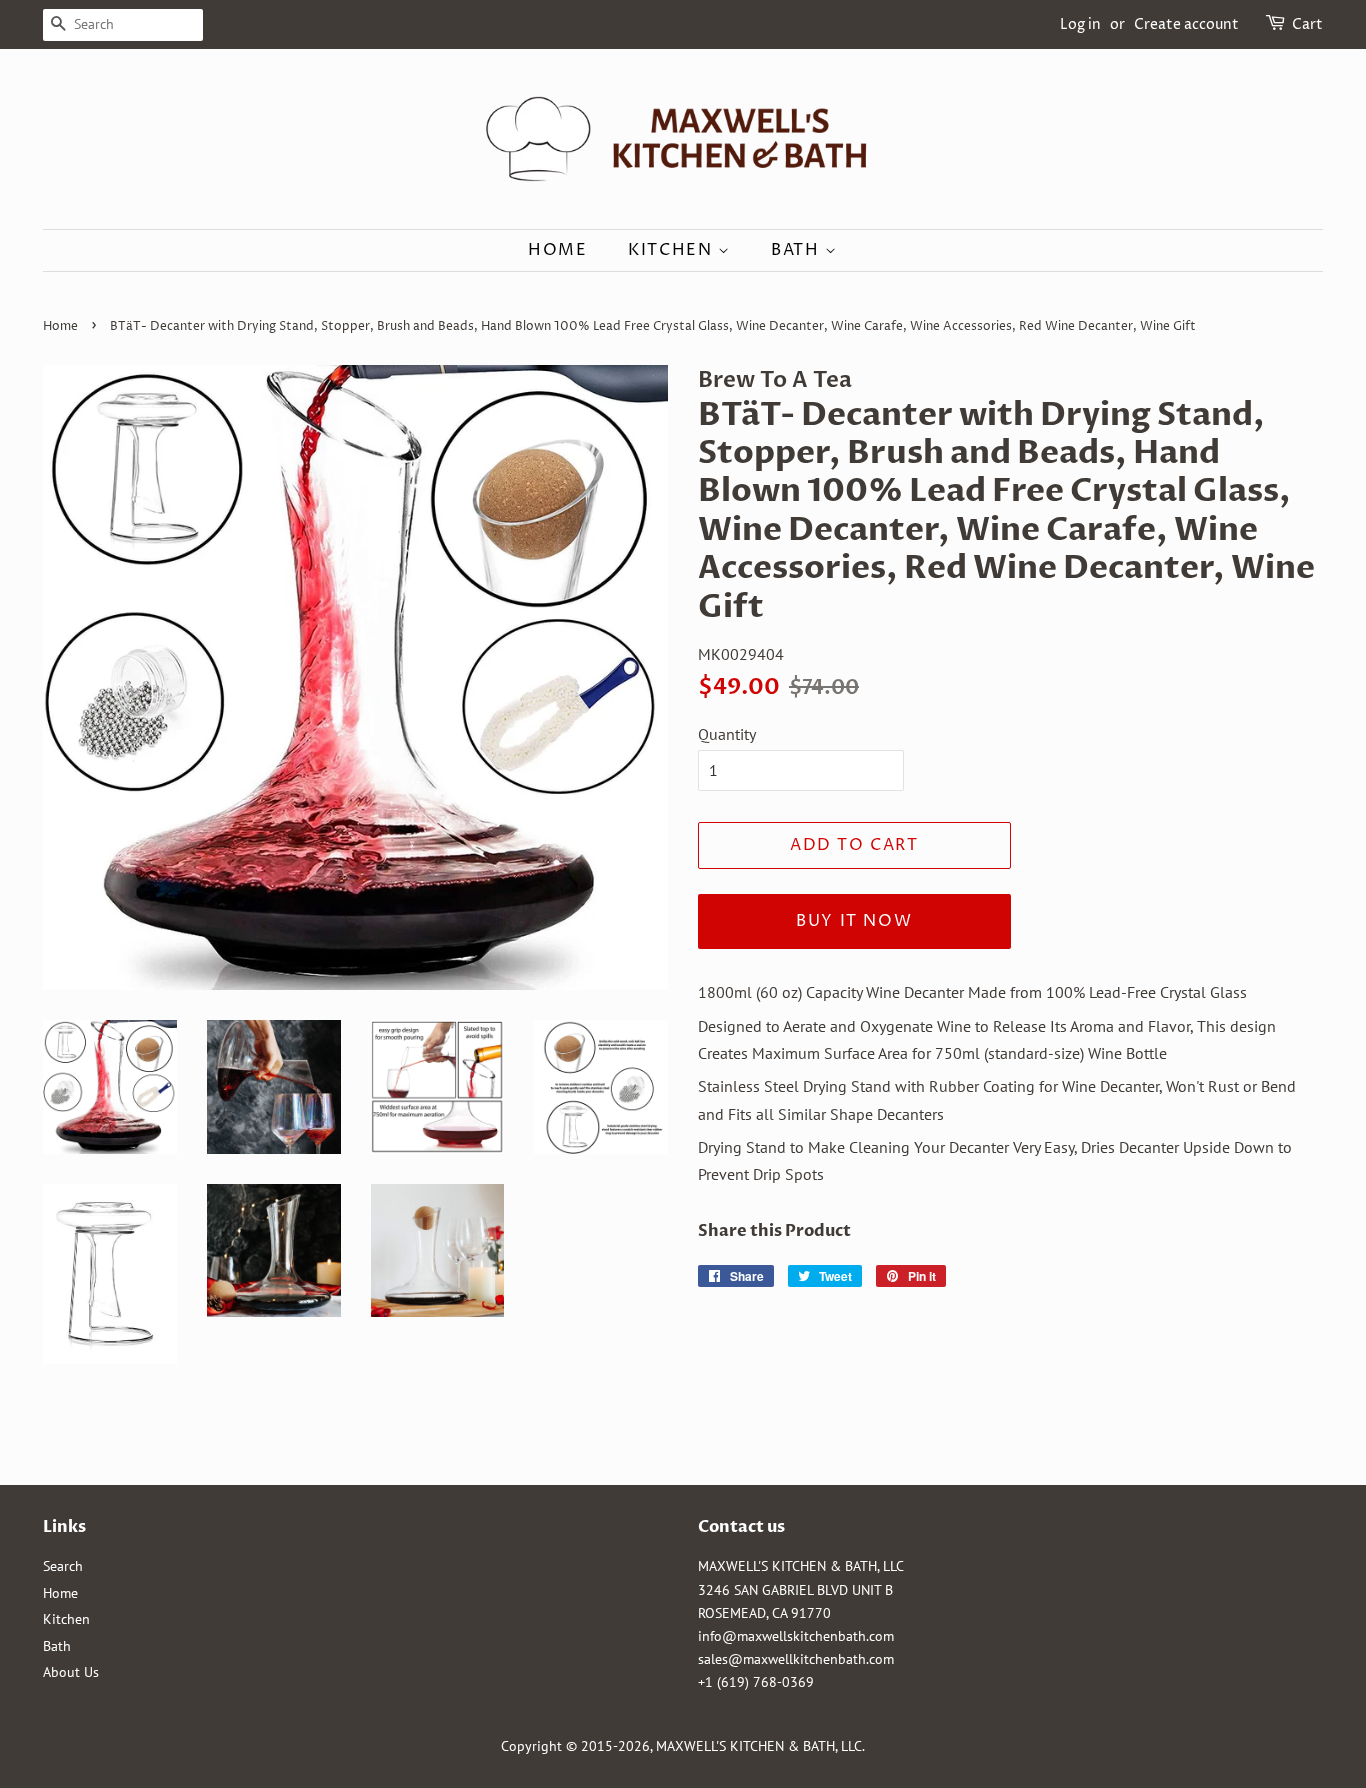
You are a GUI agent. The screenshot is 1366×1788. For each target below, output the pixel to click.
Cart (1307, 24)
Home (557, 250)
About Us (71, 1672)
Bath (798, 250)
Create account (1186, 24)
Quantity (727, 734)
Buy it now (854, 921)
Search (63, 1566)
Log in (1080, 24)
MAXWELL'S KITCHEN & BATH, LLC (759, 1746)
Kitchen (673, 250)
